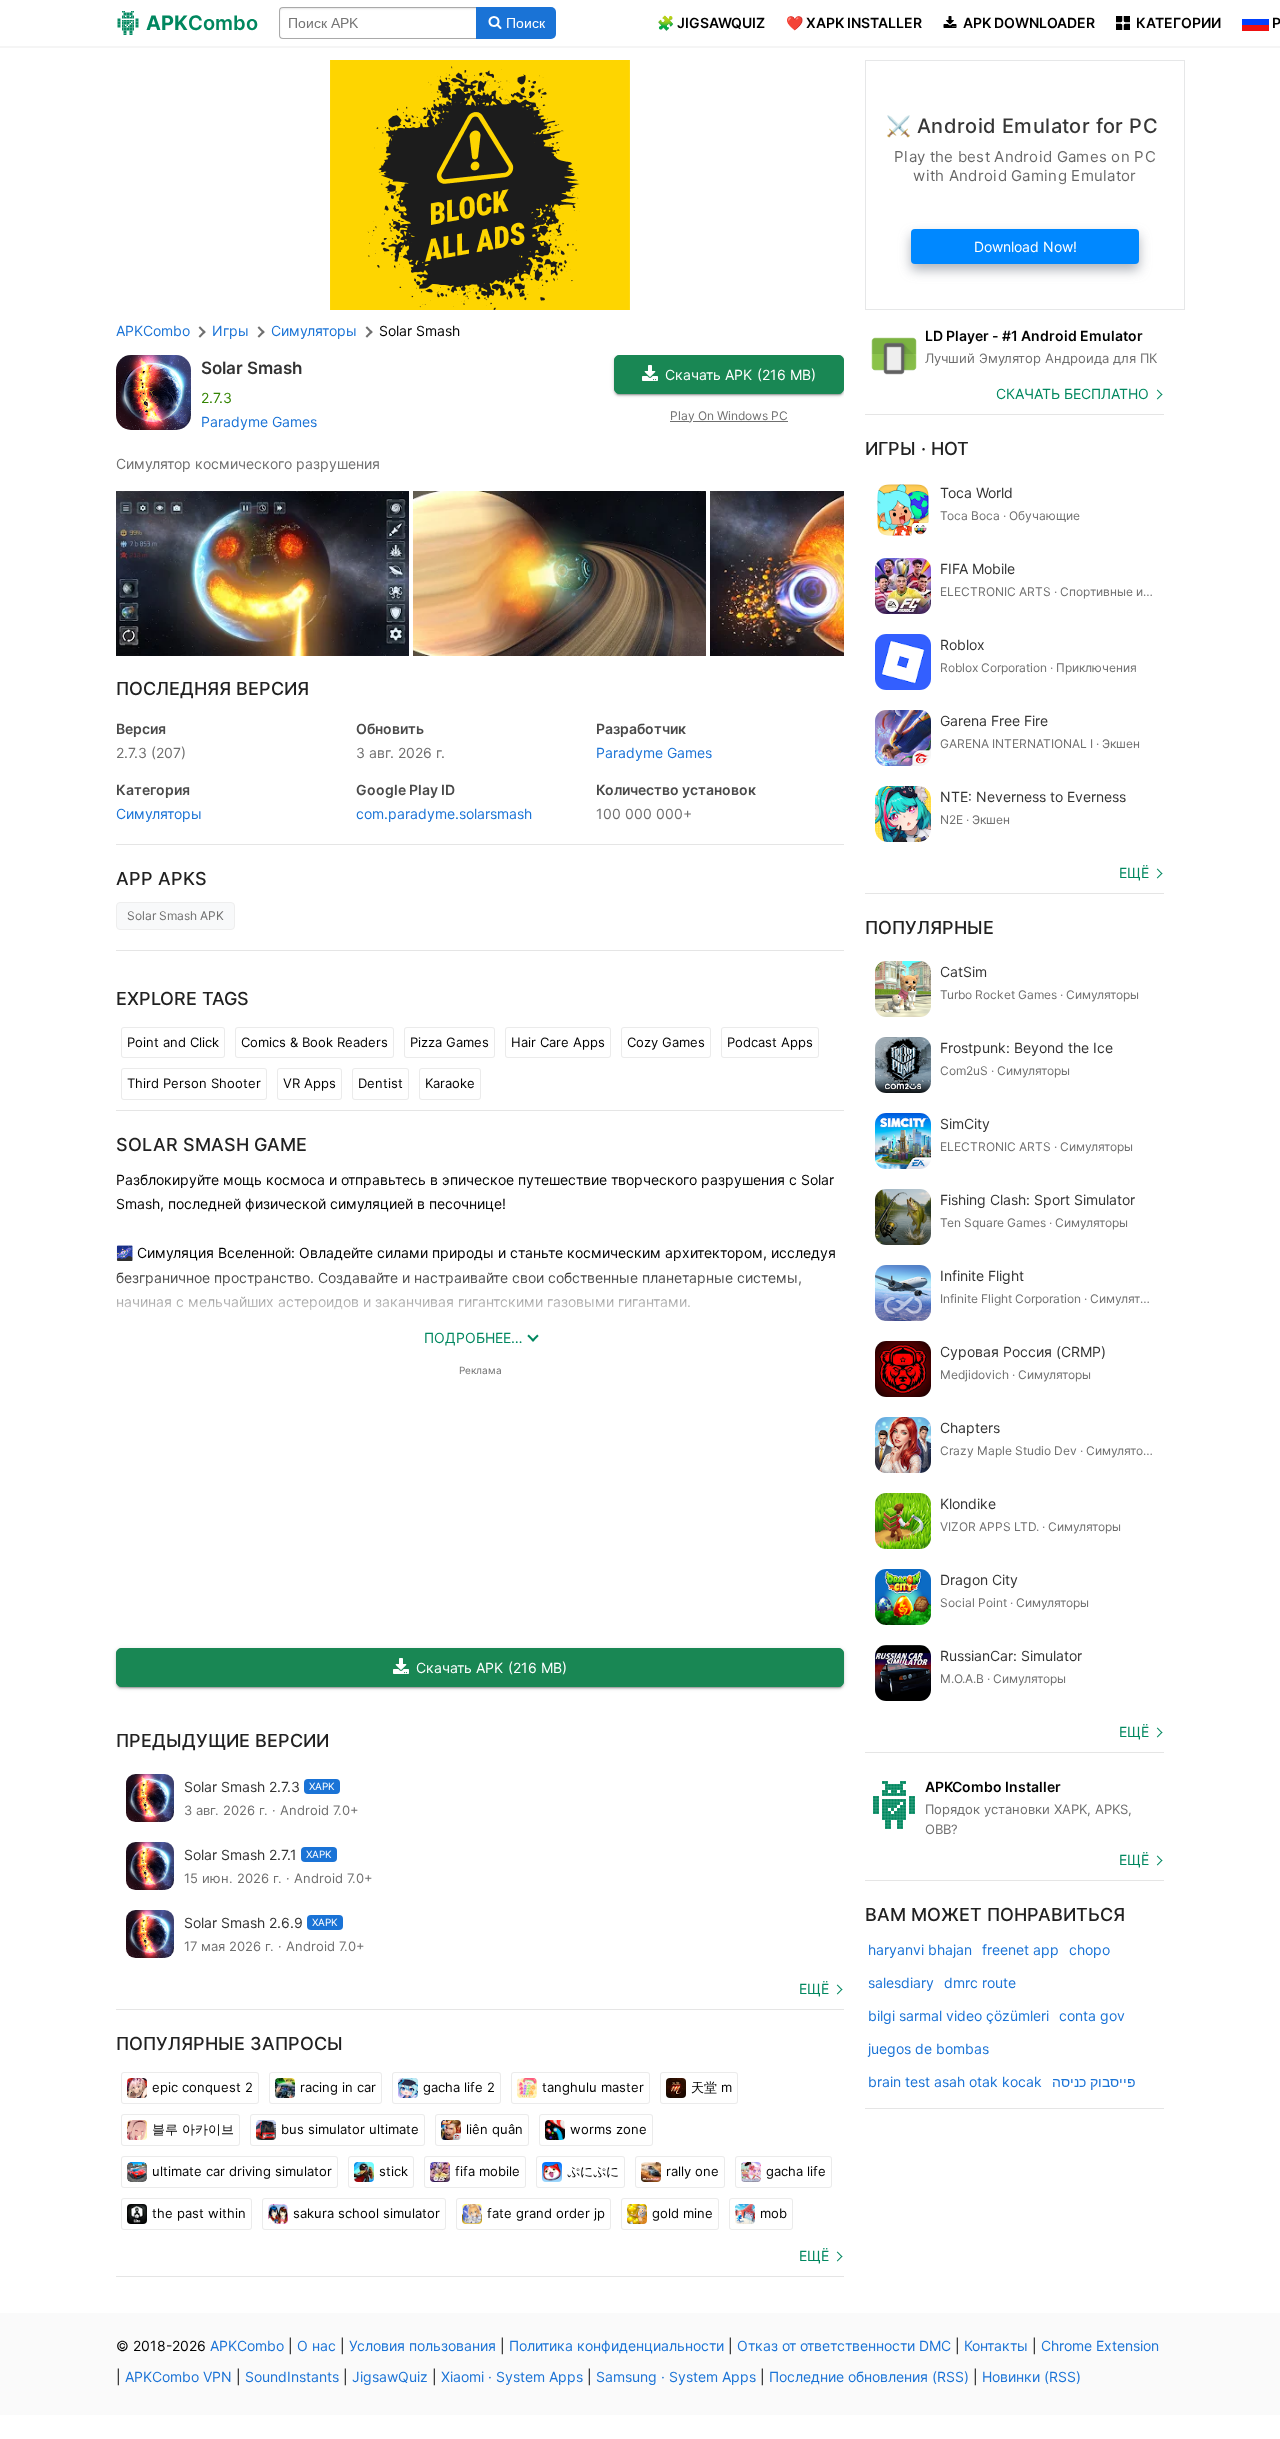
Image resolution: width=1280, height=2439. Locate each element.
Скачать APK (740, 374)
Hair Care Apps (558, 1042)
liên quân (494, 2129)
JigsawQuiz (390, 2376)
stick (393, 2171)
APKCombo (153, 330)
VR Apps (309, 1083)
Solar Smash (251, 368)
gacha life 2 (459, 2087)
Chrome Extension (1100, 2345)
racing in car (338, 2087)
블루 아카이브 (193, 2129)
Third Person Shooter (194, 1083)
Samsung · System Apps (676, 2376)
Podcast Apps (770, 1042)
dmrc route (980, 1982)
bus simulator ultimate (350, 2129)
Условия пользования (422, 2345)
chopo (1089, 1949)
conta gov (1092, 2015)
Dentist (380, 1083)
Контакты (996, 2345)
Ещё (814, 1988)
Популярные (929, 927)
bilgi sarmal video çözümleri (958, 2015)
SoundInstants (292, 2376)
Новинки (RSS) (1031, 2376)
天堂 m (711, 2087)
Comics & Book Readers (314, 1042)
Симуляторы (159, 813)
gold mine (682, 2213)
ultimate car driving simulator (242, 2171)
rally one (692, 2171)
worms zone (608, 2129)
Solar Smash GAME (211, 1144)
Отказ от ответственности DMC (844, 2345)
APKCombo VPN (178, 2376)
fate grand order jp (546, 2213)
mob (773, 2213)
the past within (199, 2213)
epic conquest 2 (202, 2087)
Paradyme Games (259, 421)
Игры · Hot (917, 448)
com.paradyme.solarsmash (444, 813)
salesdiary (901, 1982)
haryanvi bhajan (920, 1949)
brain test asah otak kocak (955, 2081)
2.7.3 (151, 752)
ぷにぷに (593, 2171)
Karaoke (450, 1083)
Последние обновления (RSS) (869, 2376)
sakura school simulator (366, 2213)
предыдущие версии (222, 1740)
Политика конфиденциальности (616, 2345)
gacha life (796, 2171)
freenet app (1020, 1949)
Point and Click (173, 1042)
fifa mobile (487, 2171)
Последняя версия (212, 688)
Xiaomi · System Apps (512, 2376)
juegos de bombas (928, 2048)
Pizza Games (449, 1042)
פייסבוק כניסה (1094, 2081)
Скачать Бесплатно (1072, 393)
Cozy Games (666, 1042)
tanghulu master (593, 2087)
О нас (316, 2345)
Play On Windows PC (729, 415)
